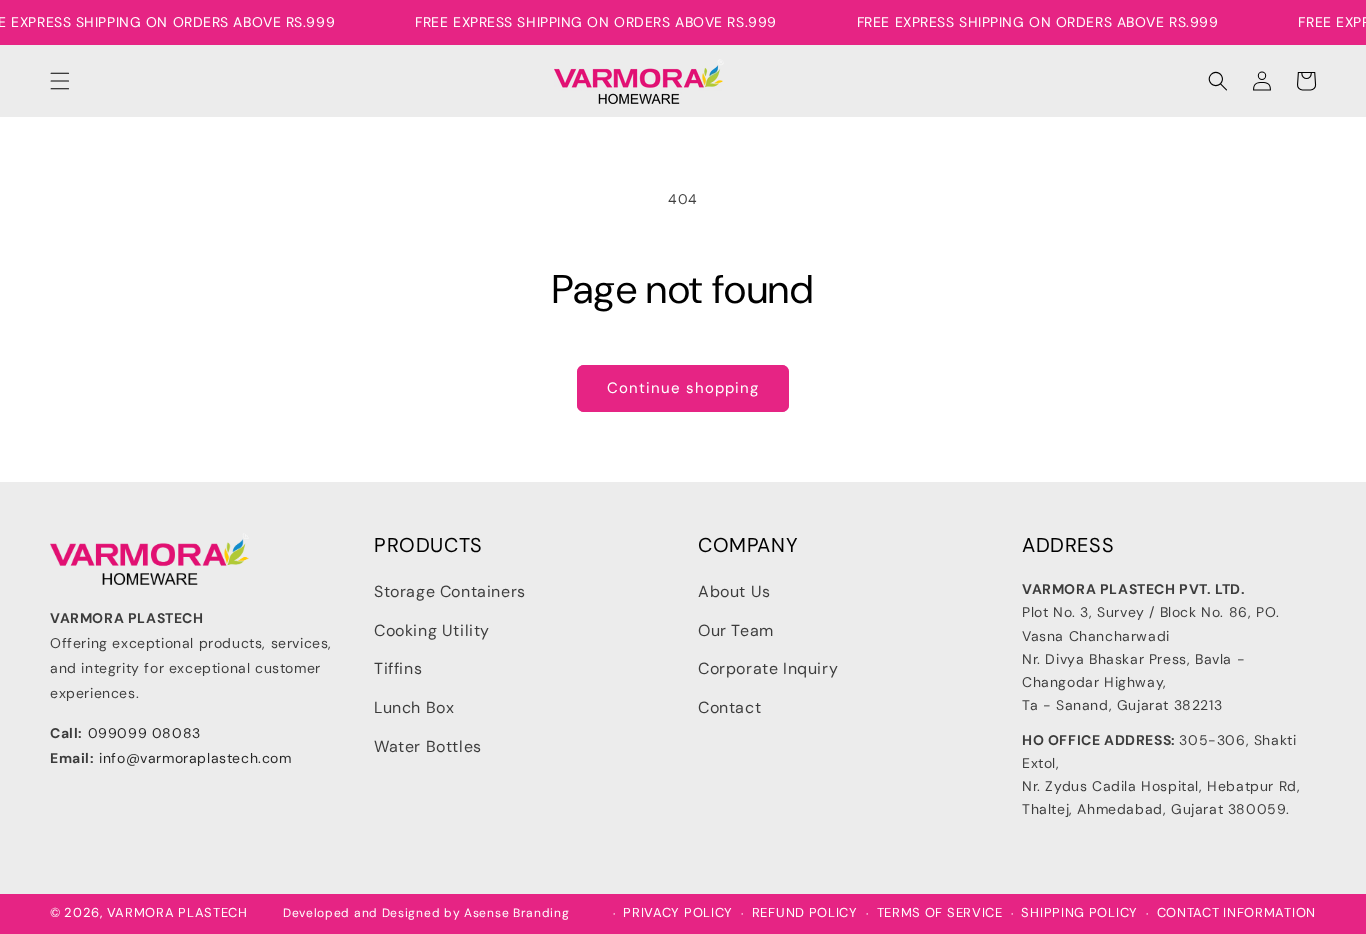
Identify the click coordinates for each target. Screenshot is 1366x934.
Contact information (1236, 913)
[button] (60, 81)
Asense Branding (517, 913)
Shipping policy (1079, 913)
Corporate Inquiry (768, 668)
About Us (734, 591)
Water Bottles (428, 746)
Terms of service (940, 913)
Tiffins (398, 668)
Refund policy (805, 913)
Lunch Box (414, 707)
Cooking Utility (432, 629)
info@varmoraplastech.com (195, 757)
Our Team (736, 629)
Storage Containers (450, 591)
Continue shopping (683, 388)
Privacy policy (678, 913)
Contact (729, 707)
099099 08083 (144, 732)
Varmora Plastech (177, 912)
